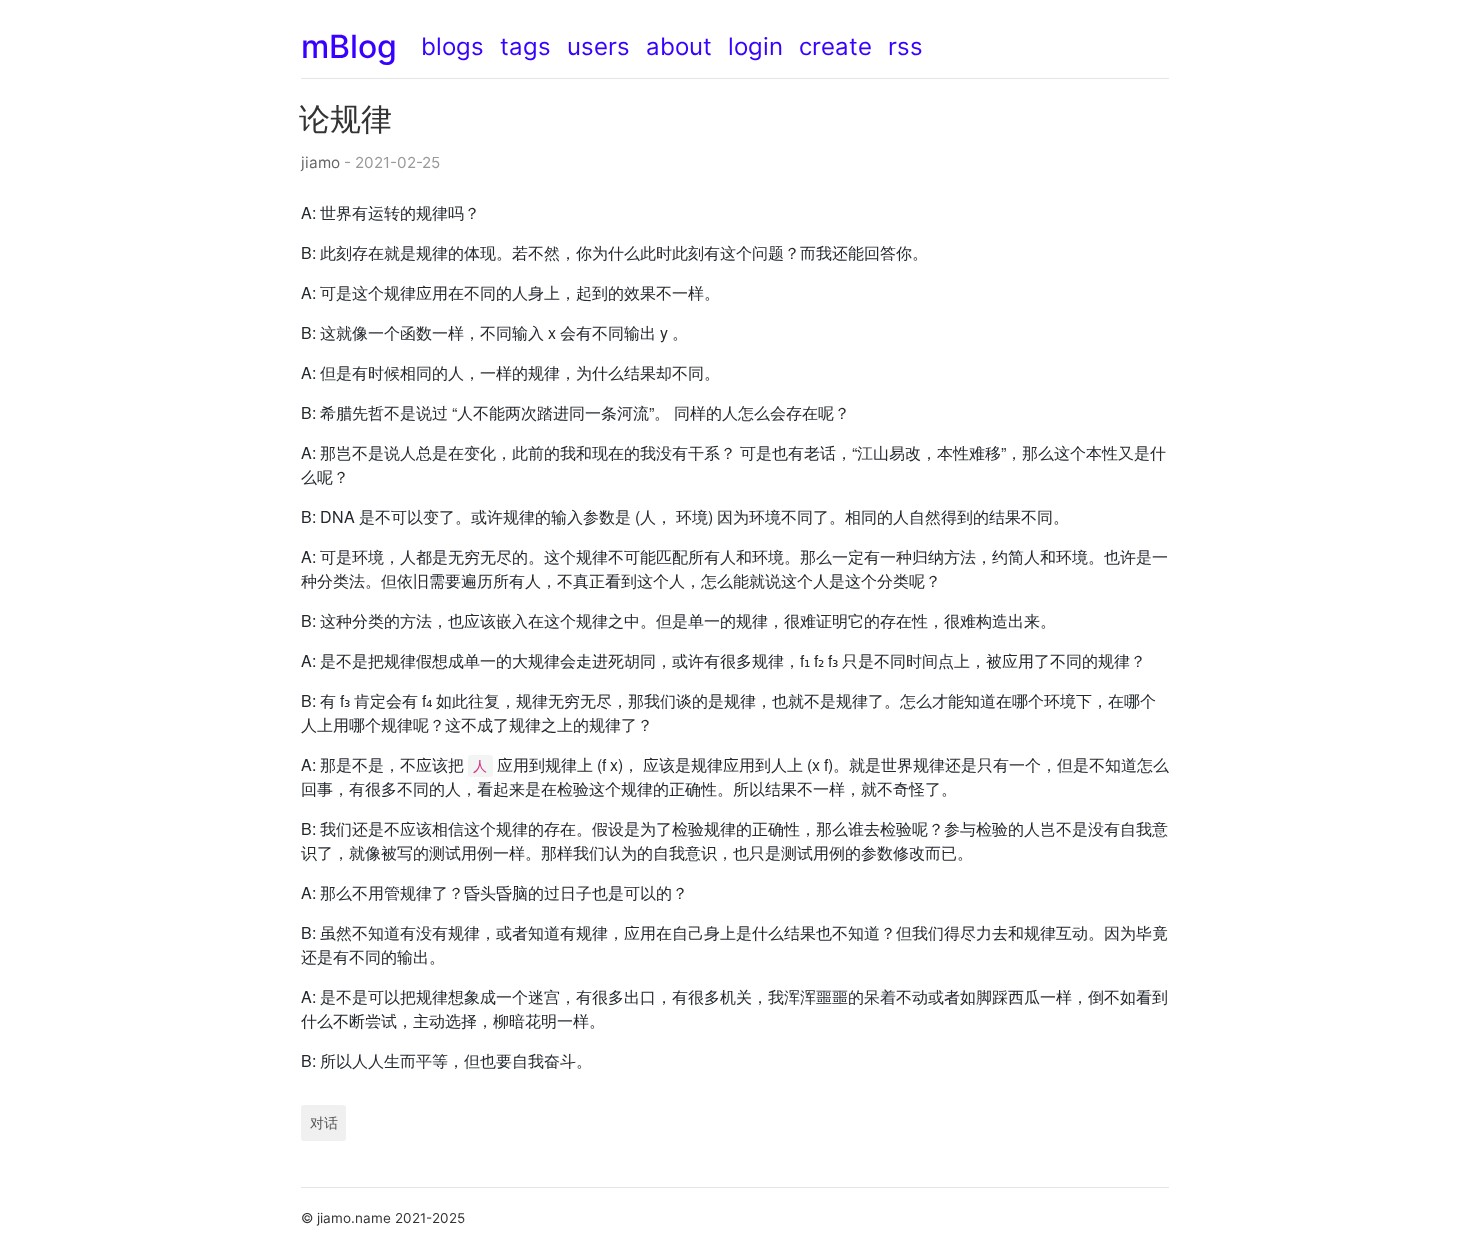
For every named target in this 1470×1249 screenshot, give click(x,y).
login (755, 46)
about (679, 46)
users (598, 46)
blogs (452, 46)
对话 (324, 1122)
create (835, 46)
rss (905, 46)
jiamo (320, 162)
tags (525, 46)
